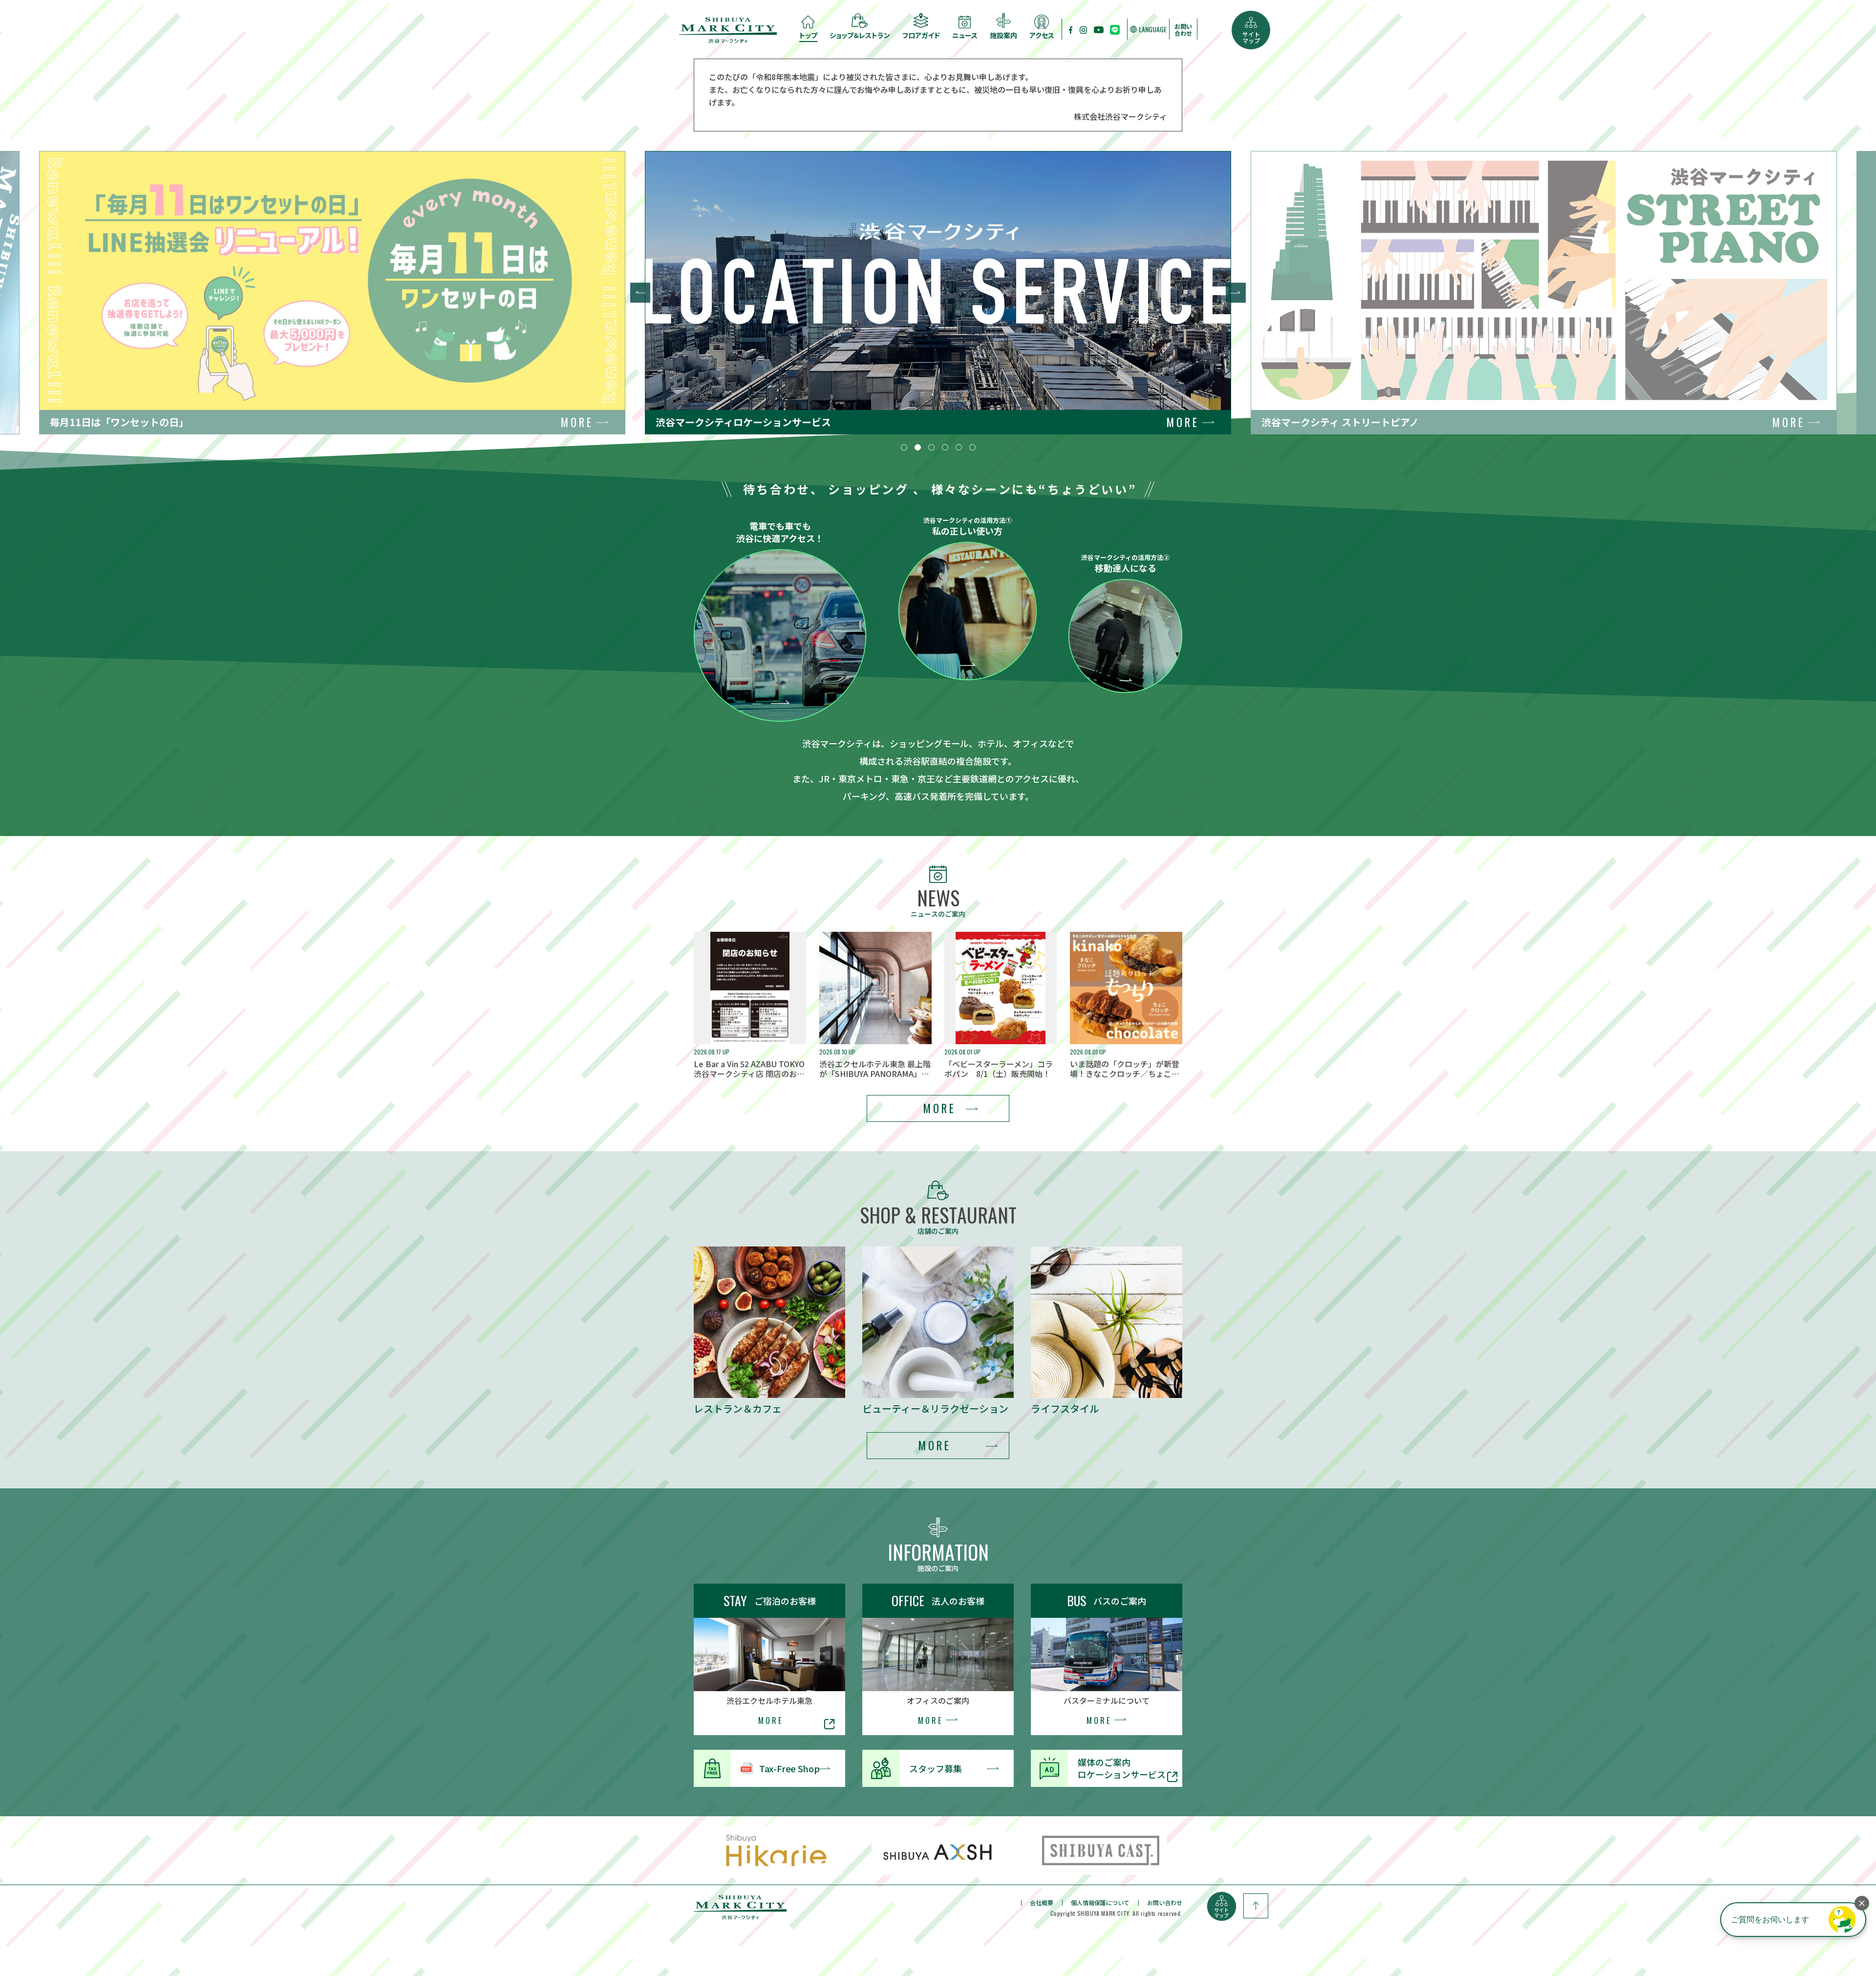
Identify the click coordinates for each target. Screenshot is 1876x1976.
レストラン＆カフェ (738, 1409)
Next (1236, 293)
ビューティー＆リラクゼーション (935, 1409)
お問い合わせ (1183, 30)
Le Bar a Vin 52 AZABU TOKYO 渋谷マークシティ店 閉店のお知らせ (749, 1069)
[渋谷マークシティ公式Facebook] (1071, 29)
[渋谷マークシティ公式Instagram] (1083, 29)
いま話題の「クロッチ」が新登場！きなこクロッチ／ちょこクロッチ (1125, 1069)
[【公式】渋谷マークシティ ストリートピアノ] (1099, 29)
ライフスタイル (1065, 1409)
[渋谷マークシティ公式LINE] (1115, 29)
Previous (640, 293)
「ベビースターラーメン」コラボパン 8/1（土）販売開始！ (999, 1069)
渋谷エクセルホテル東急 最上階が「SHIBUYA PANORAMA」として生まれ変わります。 (875, 1069)
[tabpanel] (938, 293)
